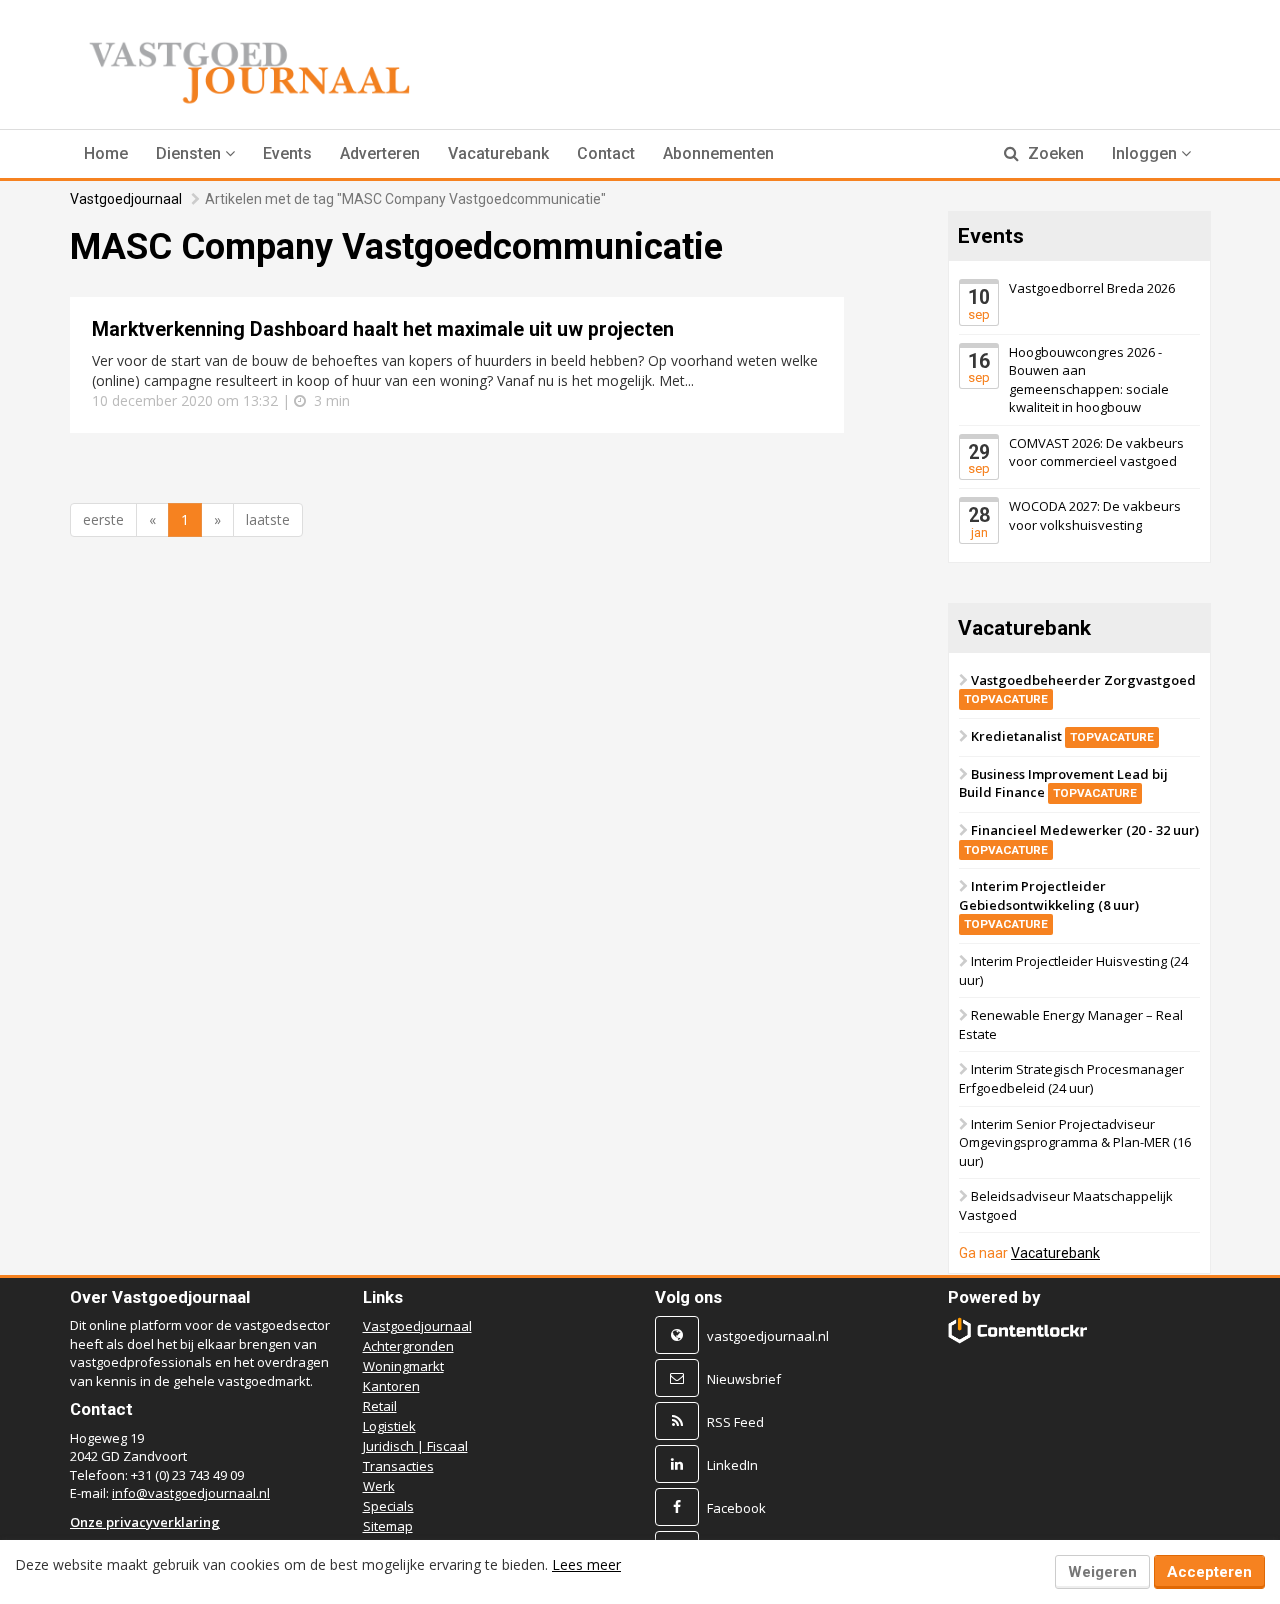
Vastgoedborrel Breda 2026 (1092, 288)
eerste (103, 519)
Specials (388, 1506)
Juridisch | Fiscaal (415, 1446)
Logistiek (389, 1426)
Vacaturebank (498, 153)
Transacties (398, 1466)
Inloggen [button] (1146, 153)
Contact (606, 153)
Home (106, 153)
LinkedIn (732, 1465)
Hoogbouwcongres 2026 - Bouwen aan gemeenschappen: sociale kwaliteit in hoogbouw (1089, 379)
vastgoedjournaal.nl (768, 1336)
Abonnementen (718, 153)
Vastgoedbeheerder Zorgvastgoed (1080, 689)
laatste (268, 519)
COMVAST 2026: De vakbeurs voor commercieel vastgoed (1096, 452)
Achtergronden (408, 1346)
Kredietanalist (1062, 736)
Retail (380, 1406)
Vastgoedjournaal (126, 199)
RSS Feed (735, 1422)
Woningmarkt (403, 1366)
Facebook (736, 1508)
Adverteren (380, 153)
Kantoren (391, 1386)
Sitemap (388, 1526)
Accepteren (1209, 1572)
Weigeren (1102, 1572)
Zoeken (1054, 153)
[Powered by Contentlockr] (1018, 1330)
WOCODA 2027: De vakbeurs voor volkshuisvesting (1095, 515)
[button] (195, 154)
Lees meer (586, 1564)
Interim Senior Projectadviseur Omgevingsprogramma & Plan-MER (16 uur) (1075, 1141)
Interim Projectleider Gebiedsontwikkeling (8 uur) (1049, 904)
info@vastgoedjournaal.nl (191, 1493)
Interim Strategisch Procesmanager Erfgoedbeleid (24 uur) (1071, 1078)
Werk (379, 1486)
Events (287, 153)
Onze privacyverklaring (145, 1522)
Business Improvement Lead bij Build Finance (1063, 783)
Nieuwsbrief (744, 1379)
